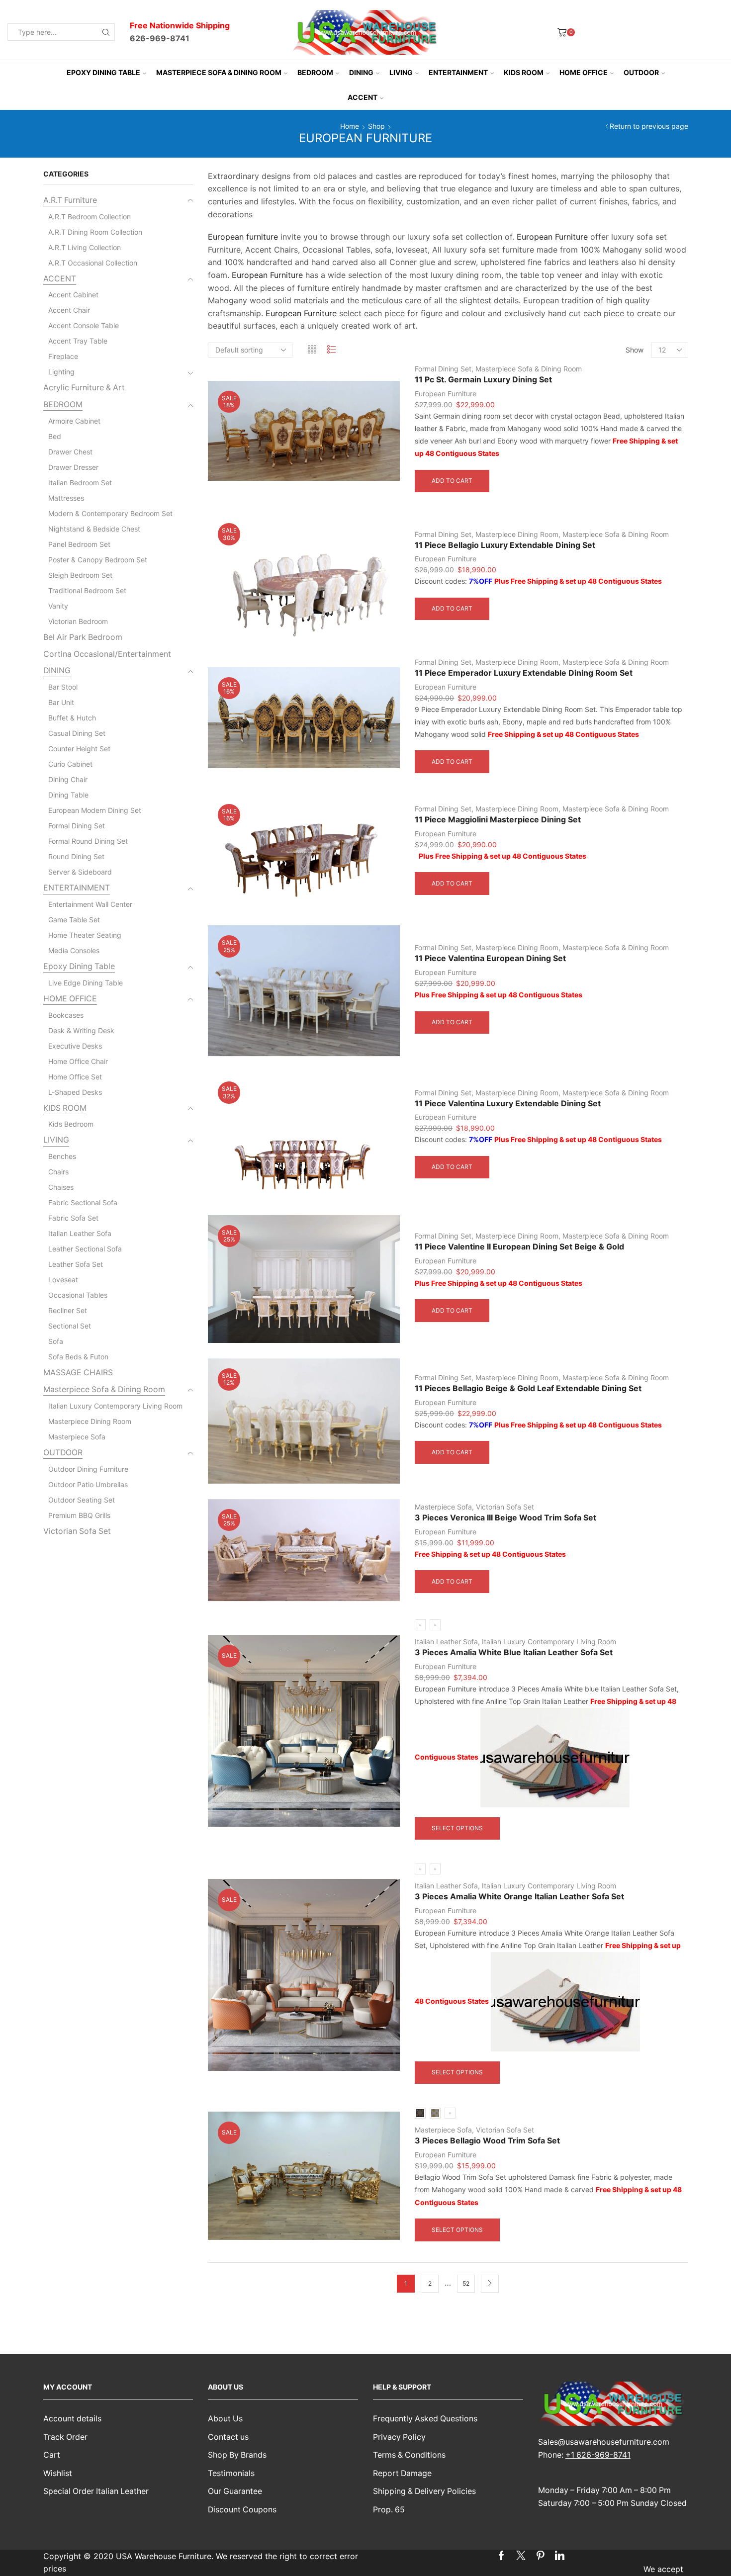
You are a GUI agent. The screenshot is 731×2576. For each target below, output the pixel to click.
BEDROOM (315, 72)
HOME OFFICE (584, 72)
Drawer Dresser (73, 467)
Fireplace (63, 356)
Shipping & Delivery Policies (424, 2491)
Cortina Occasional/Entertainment (107, 654)
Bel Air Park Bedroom (83, 637)
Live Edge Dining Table (86, 983)
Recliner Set (68, 1310)
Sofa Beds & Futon (78, 1357)
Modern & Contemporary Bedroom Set (110, 513)
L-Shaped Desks (75, 1092)
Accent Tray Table (78, 341)
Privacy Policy (399, 2437)
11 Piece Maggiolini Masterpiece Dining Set (498, 820)
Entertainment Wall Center (90, 904)
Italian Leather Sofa (446, 1642)
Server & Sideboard (80, 872)
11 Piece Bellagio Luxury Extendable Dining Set (505, 545)
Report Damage (402, 2473)
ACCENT (363, 97)
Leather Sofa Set (76, 1264)
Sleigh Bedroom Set (80, 575)
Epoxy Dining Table (103, 72)
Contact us (228, 2437)
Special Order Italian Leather (96, 2491)
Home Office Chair (78, 1061)
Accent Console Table (84, 325)
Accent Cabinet (73, 295)
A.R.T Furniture (70, 200)
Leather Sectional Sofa (85, 1249)
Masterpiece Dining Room (517, 534)
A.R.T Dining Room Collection (95, 232)
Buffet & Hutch (72, 718)
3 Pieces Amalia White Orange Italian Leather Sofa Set (519, 1897)
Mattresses (66, 498)
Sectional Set (70, 1326)
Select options (457, 1828)
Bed (55, 436)
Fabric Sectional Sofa (83, 1202)
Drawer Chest (70, 452)
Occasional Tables (78, 1295)
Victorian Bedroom (78, 621)
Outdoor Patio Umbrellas (88, 1484)
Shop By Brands (237, 2455)
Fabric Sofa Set (73, 1218)
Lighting (61, 372)
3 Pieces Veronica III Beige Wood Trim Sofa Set (505, 1518)
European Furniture (552, 237)
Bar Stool (63, 687)
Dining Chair (68, 779)
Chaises (61, 1187)
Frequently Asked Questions (425, 2419)
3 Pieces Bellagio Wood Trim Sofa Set (487, 2141)
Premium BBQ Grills (79, 1515)
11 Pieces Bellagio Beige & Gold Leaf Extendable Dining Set (528, 1388)
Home (350, 126)
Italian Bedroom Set (80, 483)
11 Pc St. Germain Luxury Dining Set (483, 380)
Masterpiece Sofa (443, 1507)
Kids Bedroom (71, 1124)
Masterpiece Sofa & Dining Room (219, 72)
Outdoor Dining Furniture (88, 1469)
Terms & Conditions (409, 2455)
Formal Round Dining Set (88, 841)
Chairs (58, 1172)
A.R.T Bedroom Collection (90, 217)
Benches (62, 1156)
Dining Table (68, 795)
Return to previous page (649, 126)
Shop (376, 126)
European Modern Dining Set (95, 810)
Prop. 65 (389, 2510)
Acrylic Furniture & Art (84, 388)
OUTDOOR (641, 72)
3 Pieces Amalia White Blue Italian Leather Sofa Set (514, 1652)
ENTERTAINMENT (458, 72)
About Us (225, 2419)
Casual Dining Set (77, 733)
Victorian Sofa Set (505, 1507)
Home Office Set (75, 1077)
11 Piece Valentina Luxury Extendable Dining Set (508, 1104)
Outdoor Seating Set (82, 1500)
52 (466, 2283)
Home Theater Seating (85, 935)
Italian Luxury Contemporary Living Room (549, 1642)
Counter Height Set (79, 749)
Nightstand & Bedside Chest (94, 529)
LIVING (401, 72)
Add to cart (452, 481)
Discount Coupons (242, 2510)
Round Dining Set (76, 856)
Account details (72, 2419)
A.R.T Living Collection (85, 247)
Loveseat (63, 1280)
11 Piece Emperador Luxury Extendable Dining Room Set (524, 673)
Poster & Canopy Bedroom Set (98, 560)
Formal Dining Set (443, 369)
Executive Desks (75, 1046)
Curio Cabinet (70, 764)
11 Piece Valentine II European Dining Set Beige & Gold (519, 1247)
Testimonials (231, 2473)
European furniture (243, 237)
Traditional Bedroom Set (87, 590)
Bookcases (66, 1015)
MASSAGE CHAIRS (78, 1373)
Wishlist (58, 2473)
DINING (361, 72)
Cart (52, 2455)
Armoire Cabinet (74, 421)
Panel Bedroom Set (79, 544)
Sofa (56, 1341)
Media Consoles (74, 950)
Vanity (58, 606)
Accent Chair (69, 310)
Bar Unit (61, 702)
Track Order (65, 2437)
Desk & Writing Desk (81, 1030)
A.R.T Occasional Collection (93, 263)
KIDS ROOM (524, 72)
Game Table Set (74, 920)
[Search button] (106, 32)
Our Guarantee (235, 2491)
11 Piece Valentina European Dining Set (490, 958)
